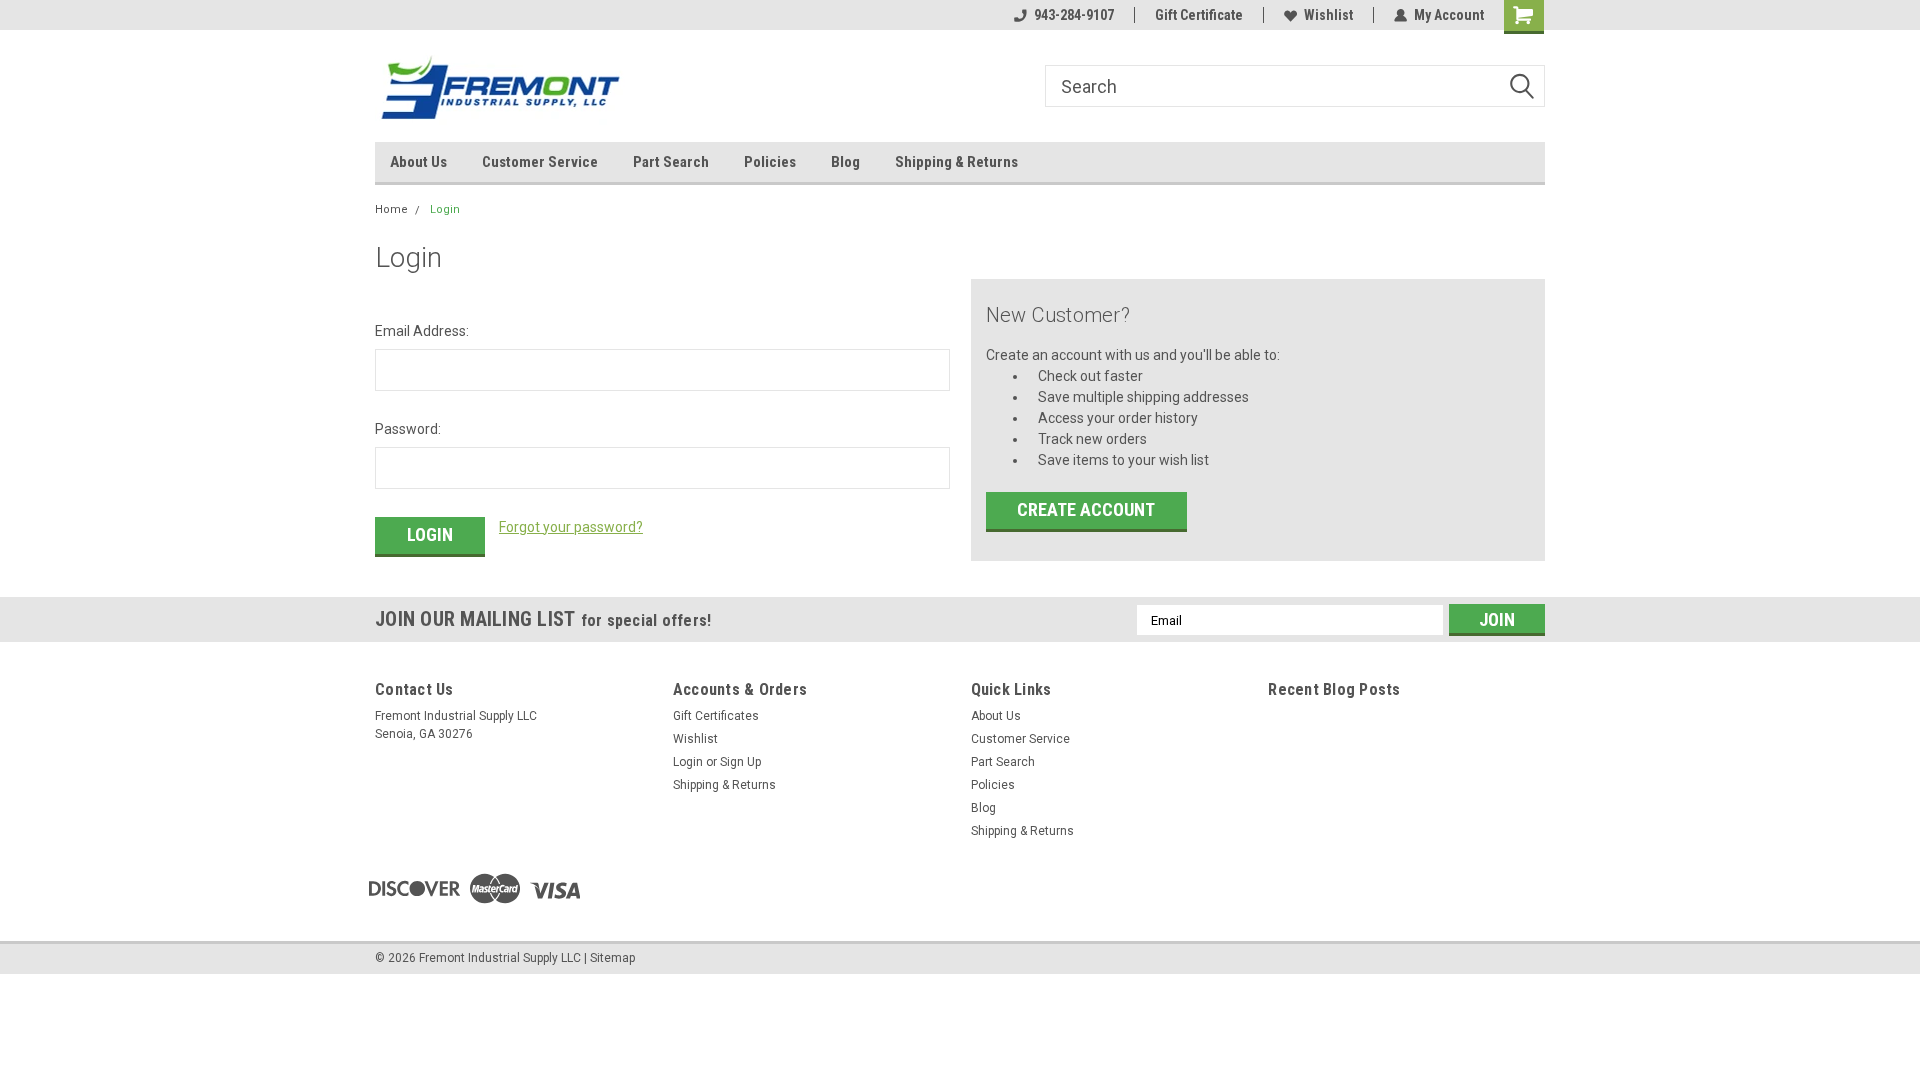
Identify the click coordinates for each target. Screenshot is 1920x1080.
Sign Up (740, 762)
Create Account (1086, 509)
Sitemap (612, 958)
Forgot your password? (571, 527)
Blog (845, 162)
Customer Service (540, 162)
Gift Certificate (1199, 15)
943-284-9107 (1074, 15)
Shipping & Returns (956, 162)
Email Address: (422, 331)
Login (445, 209)
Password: (408, 429)
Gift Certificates (716, 716)
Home (391, 209)
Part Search (671, 162)
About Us (418, 162)
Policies (770, 162)
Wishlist (1328, 15)
